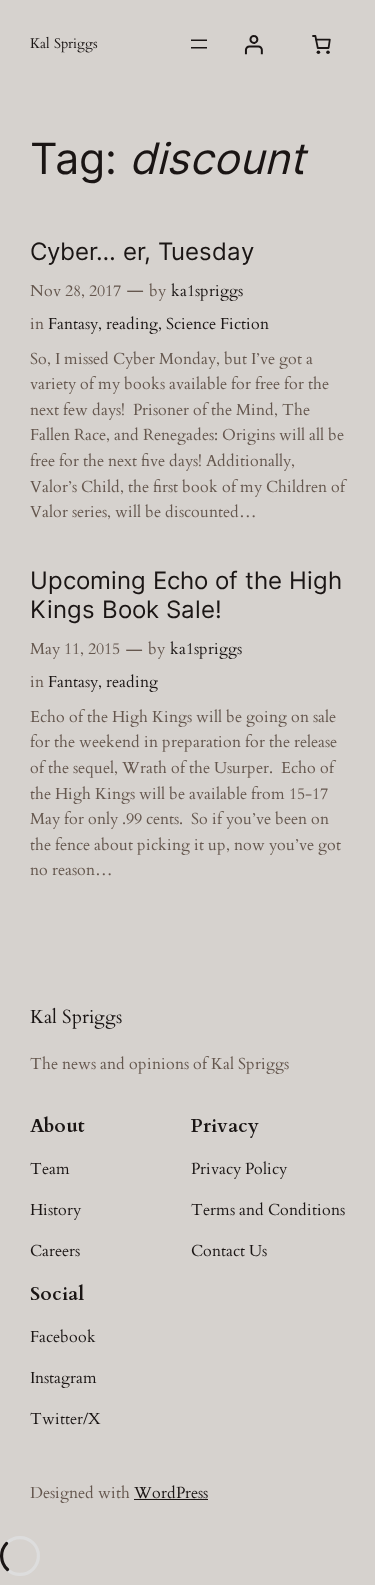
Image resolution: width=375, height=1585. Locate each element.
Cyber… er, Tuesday (142, 251)
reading (132, 324)
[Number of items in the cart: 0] (321, 44)
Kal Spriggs (64, 43)
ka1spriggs (207, 291)
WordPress (171, 1493)
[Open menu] (199, 44)
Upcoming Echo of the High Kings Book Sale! (186, 595)
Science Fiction (217, 324)
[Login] (254, 44)
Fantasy (73, 324)
